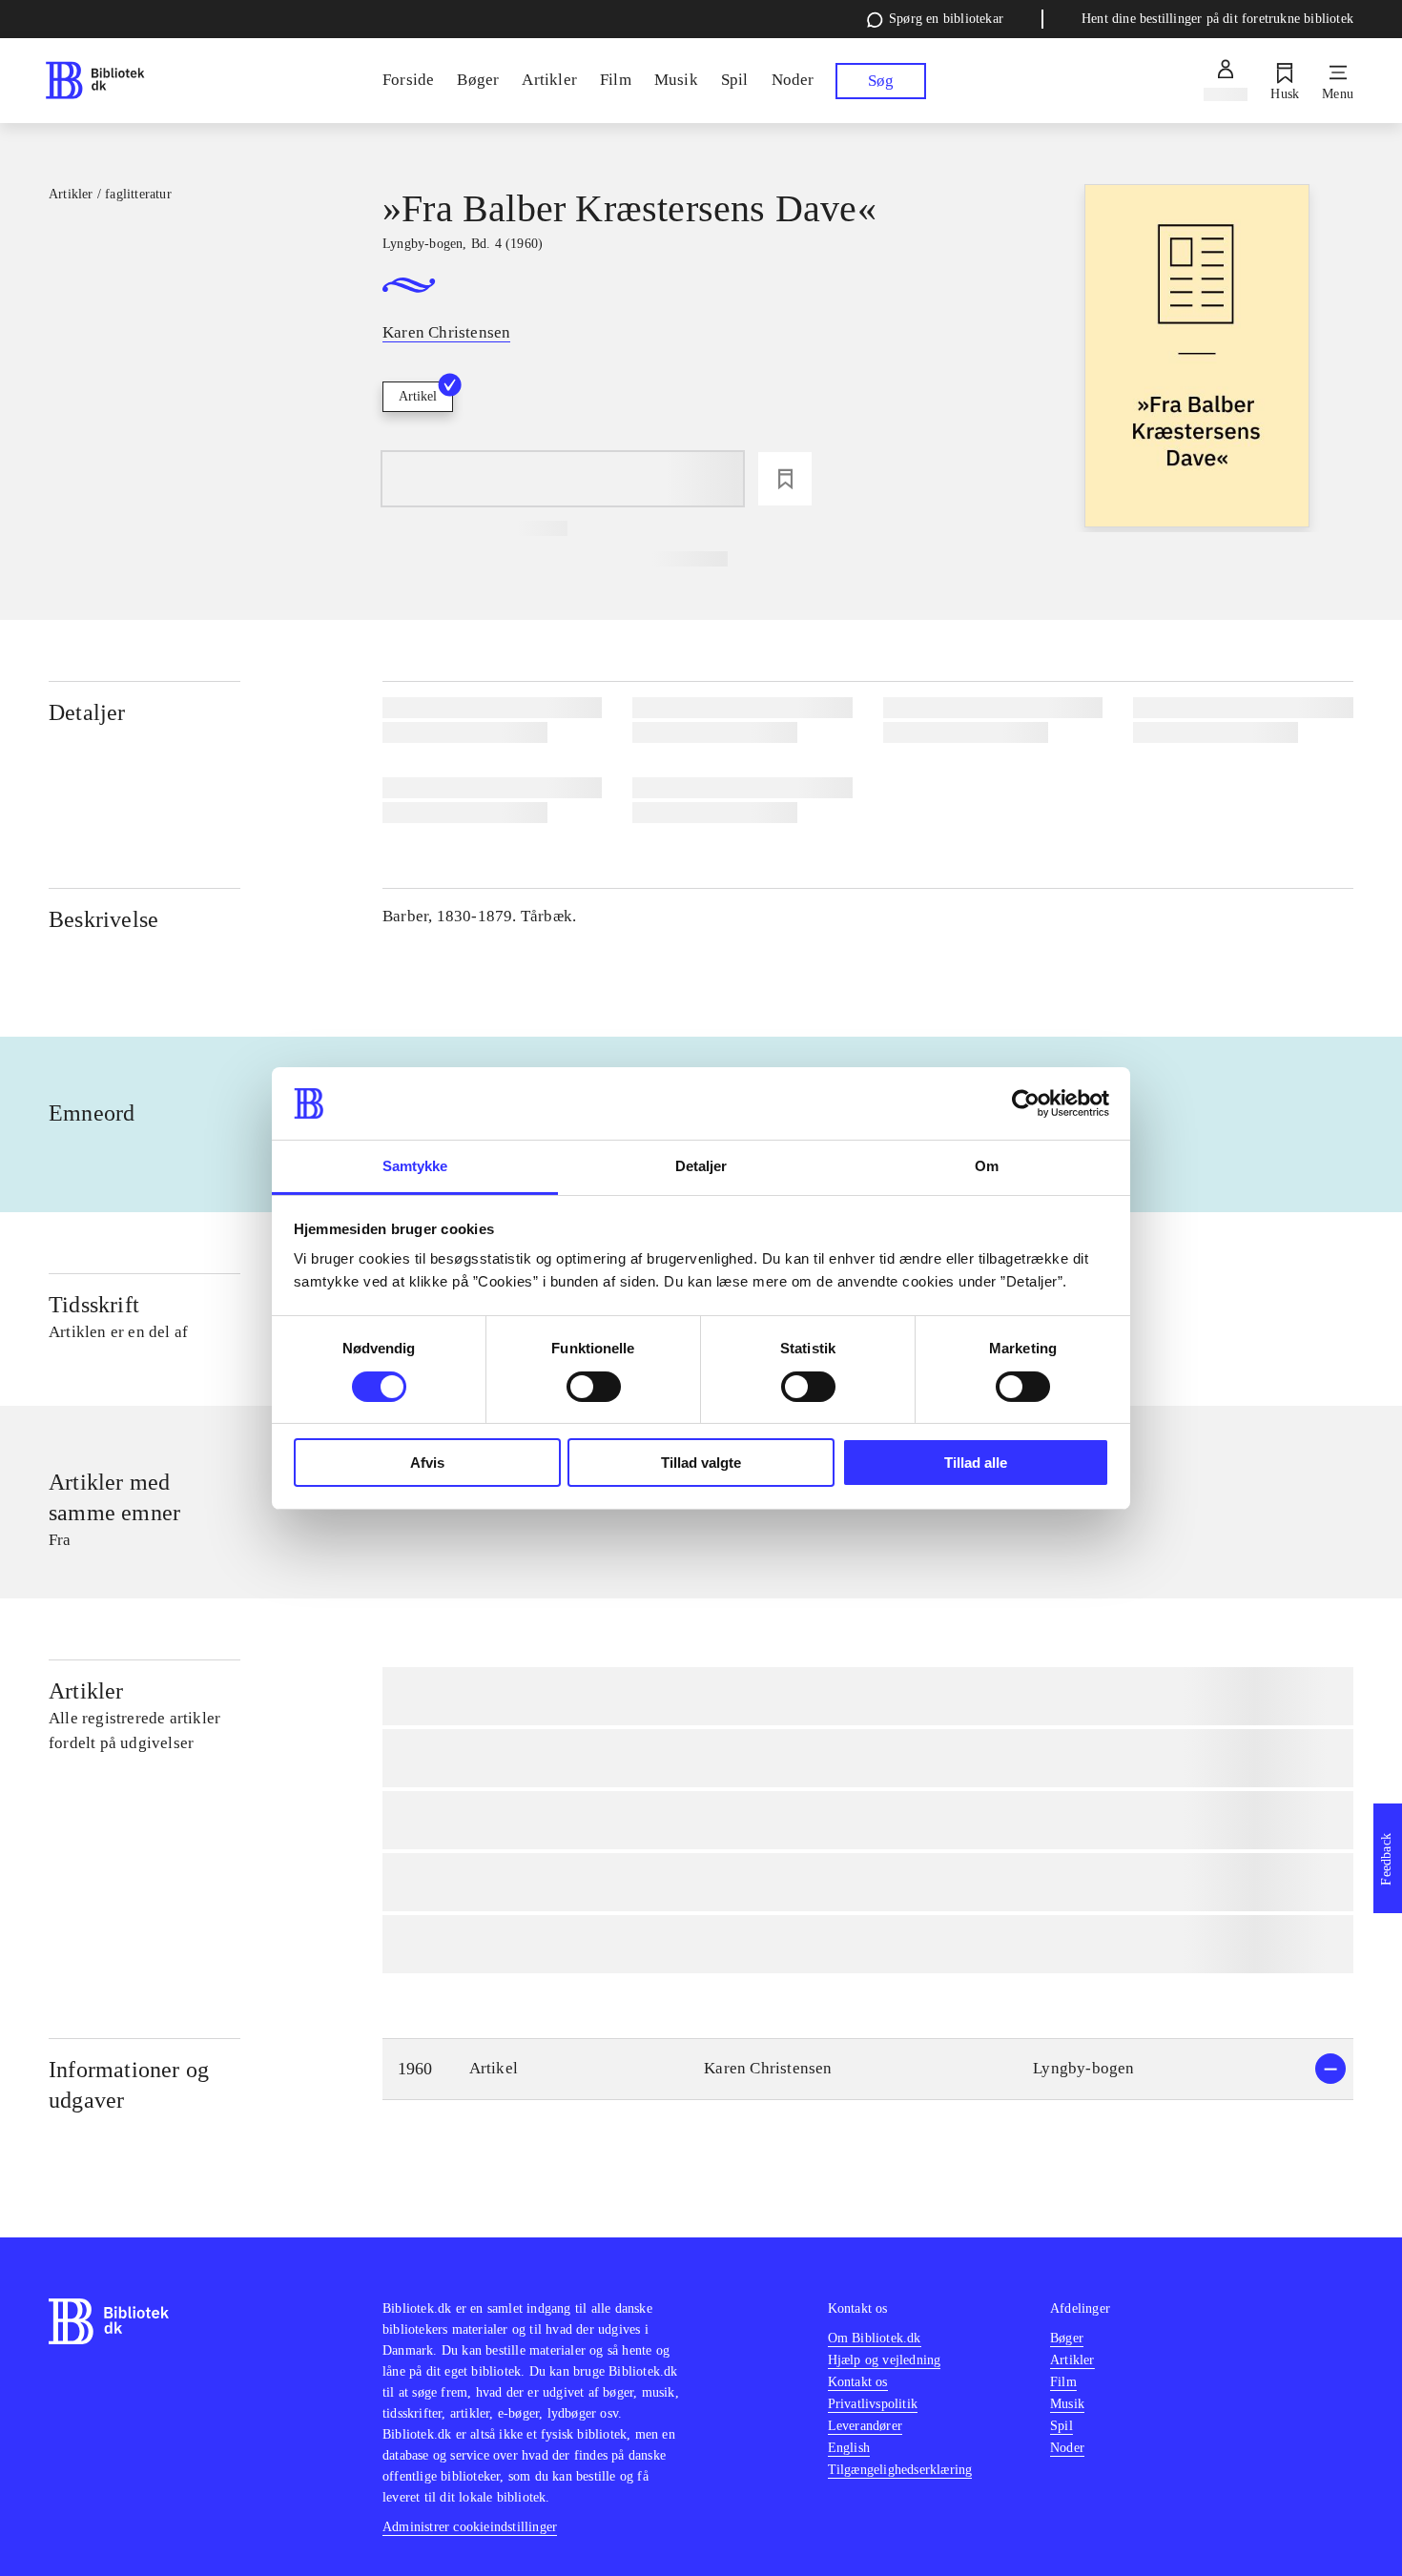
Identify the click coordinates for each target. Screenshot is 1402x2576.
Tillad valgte (701, 1463)
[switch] (594, 1387)
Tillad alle (976, 1463)
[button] (868, 2069)
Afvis (427, 1463)
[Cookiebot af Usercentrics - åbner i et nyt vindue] (1026, 1103)
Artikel (418, 396)
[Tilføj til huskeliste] (785, 479)
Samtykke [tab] (415, 1166)
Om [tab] (987, 1166)
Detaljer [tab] (701, 1166)
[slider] (1197, 358)
